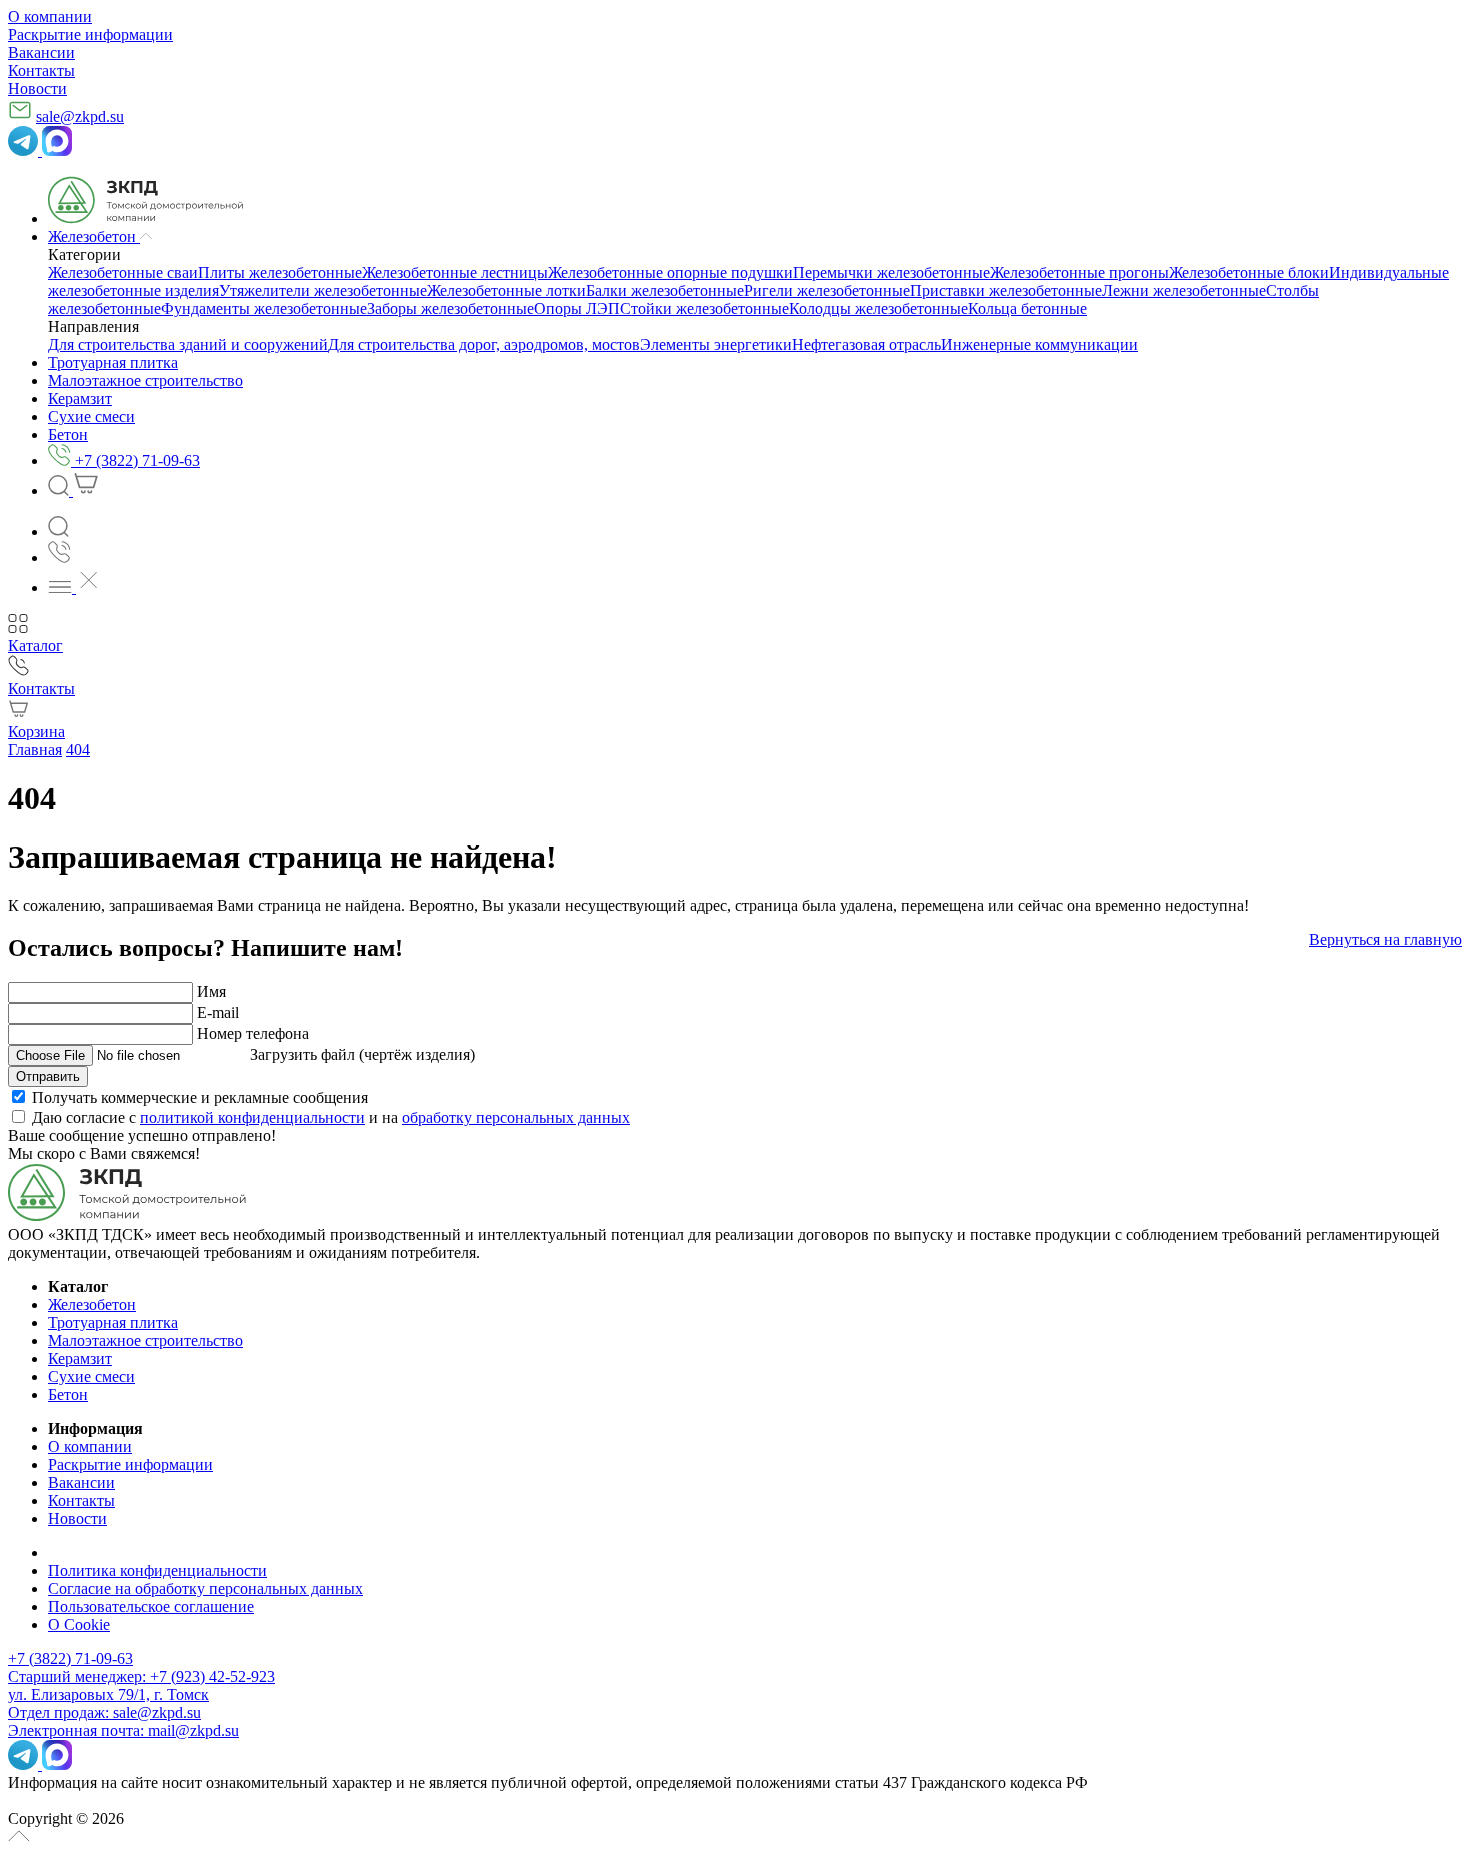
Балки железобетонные (665, 290)
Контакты (41, 70)
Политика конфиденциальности (157, 1570)
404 (78, 749)
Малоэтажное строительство (145, 1340)
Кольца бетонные (1027, 308)
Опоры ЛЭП (577, 308)
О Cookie (79, 1624)
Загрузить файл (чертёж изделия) (362, 1054)
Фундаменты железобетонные (264, 308)
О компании (50, 16)
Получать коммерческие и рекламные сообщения (200, 1097)
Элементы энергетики (716, 344)
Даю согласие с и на (331, 1117)
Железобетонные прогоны (1079, 272)
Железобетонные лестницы (455, 272)
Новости (37, 88)
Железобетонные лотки (506, 290)
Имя (211, 991)
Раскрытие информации (90, 34)
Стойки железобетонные (704, 308)
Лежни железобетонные (1184, 290)
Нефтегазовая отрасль (866, 344)
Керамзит (80, 1358)
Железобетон (92, 1304)
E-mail (218, 1012)
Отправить (48, 1076)
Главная (35, 749)
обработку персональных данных (516, 1117)
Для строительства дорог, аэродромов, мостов (484, 344)
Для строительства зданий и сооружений (188, 344)
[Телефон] (59, 557)
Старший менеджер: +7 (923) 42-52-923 (141, 1676)
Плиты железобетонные (280, 272)
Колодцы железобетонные (878, 308)
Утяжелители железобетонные (323, 290)
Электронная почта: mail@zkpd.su (123, 1730)
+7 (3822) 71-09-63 (70, 1658)
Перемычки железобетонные (891, 272)
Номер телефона (253, 1033)
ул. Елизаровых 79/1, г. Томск (108, 1694)
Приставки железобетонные (1006, 290)
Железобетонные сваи (123, 272)
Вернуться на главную (1385, 939)
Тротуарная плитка (113, 1322)
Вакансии (41, 52)
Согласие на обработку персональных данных (205, 1588)
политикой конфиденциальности (252, 1117)
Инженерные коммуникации (1039, 344)
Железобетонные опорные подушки (670, 272)
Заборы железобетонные (450, 308)
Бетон (68, 1394)
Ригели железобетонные (827, 290)
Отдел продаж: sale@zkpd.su (104, 1712)
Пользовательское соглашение (151, 1606)
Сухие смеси (91, 1376)
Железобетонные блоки (1249, 272)
